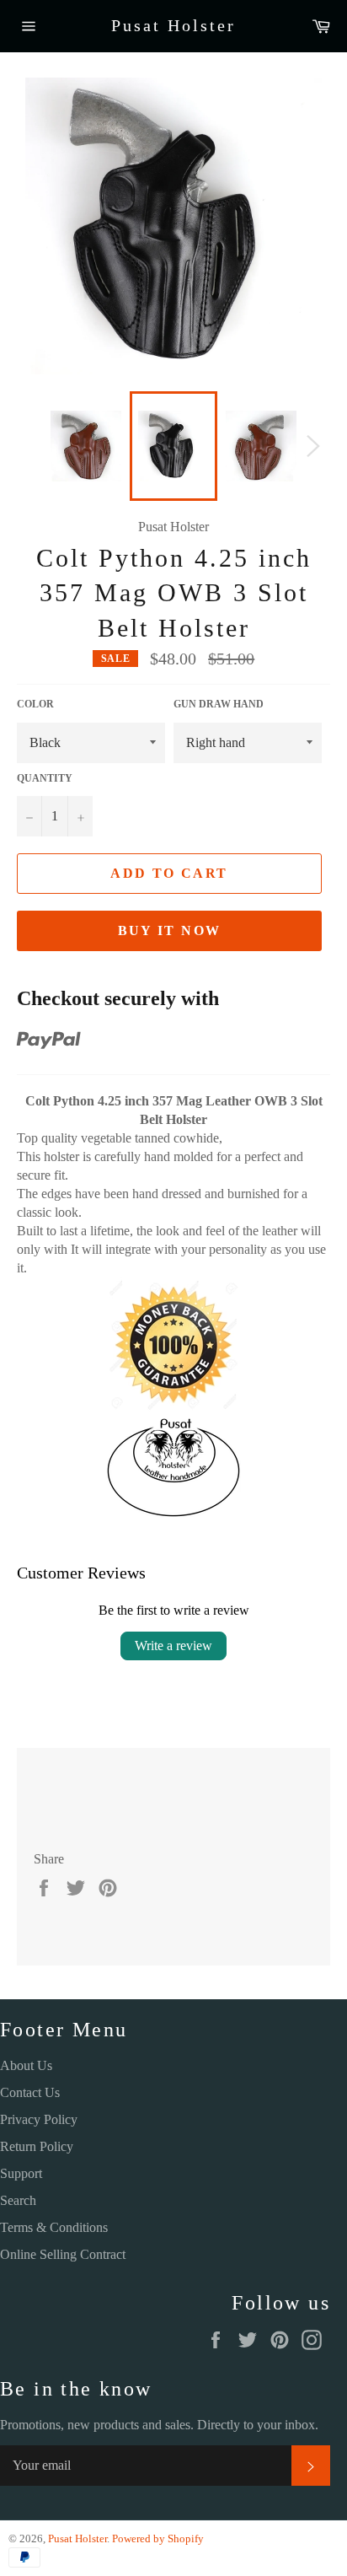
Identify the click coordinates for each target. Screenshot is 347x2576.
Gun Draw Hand (219, 704)
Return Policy (37, 2146)
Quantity (45, 778)
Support (21, 2173)
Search (18, 2200)
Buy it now (170, 930)
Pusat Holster (173, 25)
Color (35, 704)
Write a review (173, 1646)
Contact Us (30, 2092)
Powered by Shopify (158, 2539)
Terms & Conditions (54, 2227)
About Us (26, 2065)
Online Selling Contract (63, 2254)
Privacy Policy (39, 2119)
